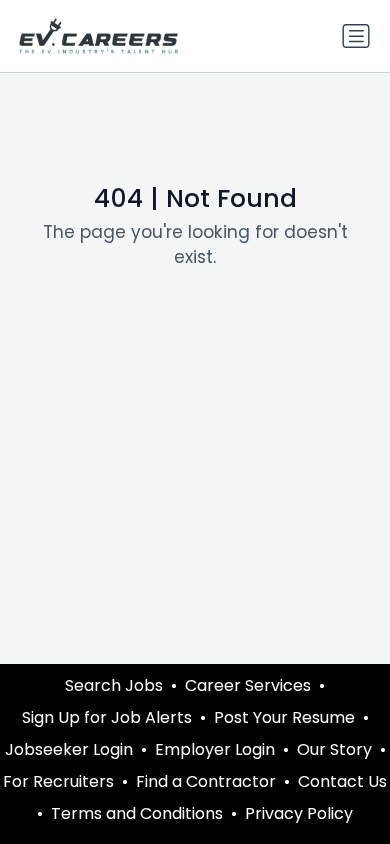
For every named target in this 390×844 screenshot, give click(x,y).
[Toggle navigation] (356, 36)
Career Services (248, 685)
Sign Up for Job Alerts (107, 717)
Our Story (334, 749)
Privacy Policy (299, 813)
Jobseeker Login (69, 749)
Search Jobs (114, 685)
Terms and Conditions (137, 813)
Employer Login (215, 749)
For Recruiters (58, 781)
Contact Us (342, 781)
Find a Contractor (206, 781)
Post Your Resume (284, 717)
